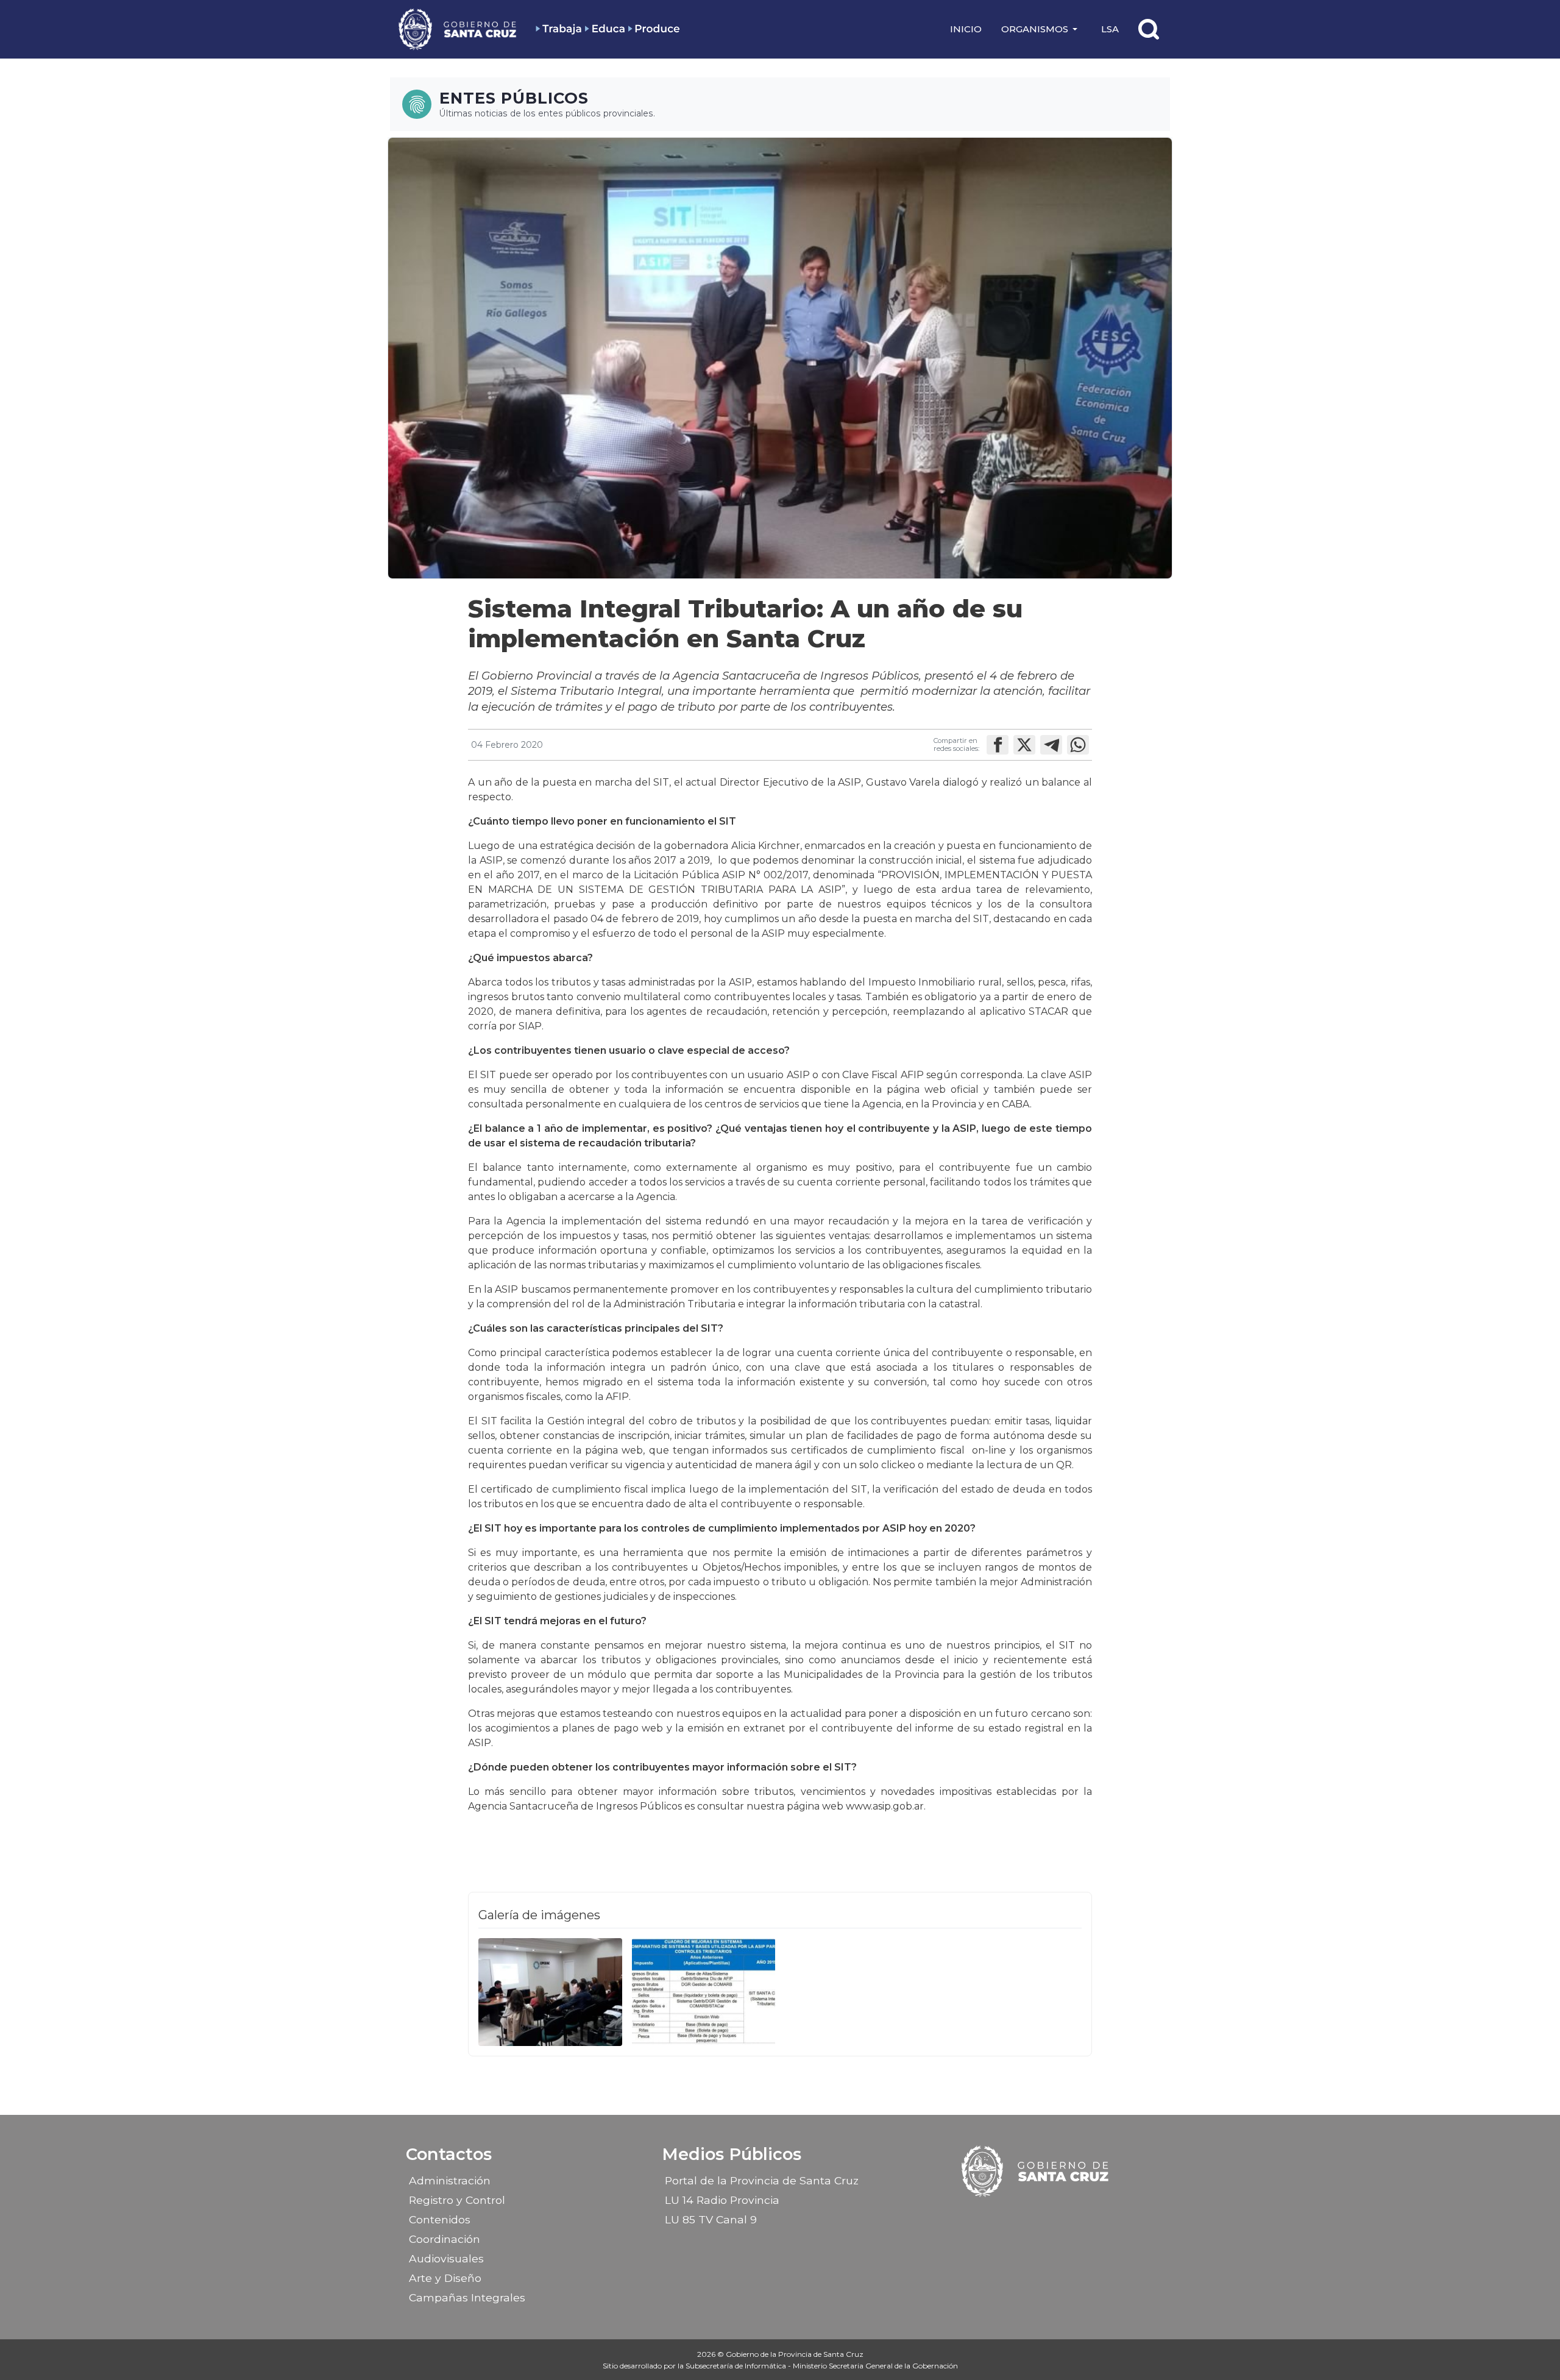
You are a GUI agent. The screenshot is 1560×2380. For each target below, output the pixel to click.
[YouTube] (1068, 2215)
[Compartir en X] (1024, 745)
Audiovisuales (446, 2258)
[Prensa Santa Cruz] (458, 29)
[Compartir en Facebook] (998, 745)
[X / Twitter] (1047, 2215)
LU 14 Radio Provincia (722, 2200)
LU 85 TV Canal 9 (711, 2219)
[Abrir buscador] (1149, 29)
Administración (450, 2180)
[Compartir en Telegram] (1051, 745)
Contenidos (440, 2219)
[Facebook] (1004, 2215)
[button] (1041, 29)
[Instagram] (1026, 2215)
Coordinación (445, 2239)
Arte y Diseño (445, 2278)
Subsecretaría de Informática (737, 2366)
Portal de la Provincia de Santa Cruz (762, 2180)
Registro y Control (457, 2200)
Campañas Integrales (467, 2297)
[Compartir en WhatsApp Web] (1078, 745)
